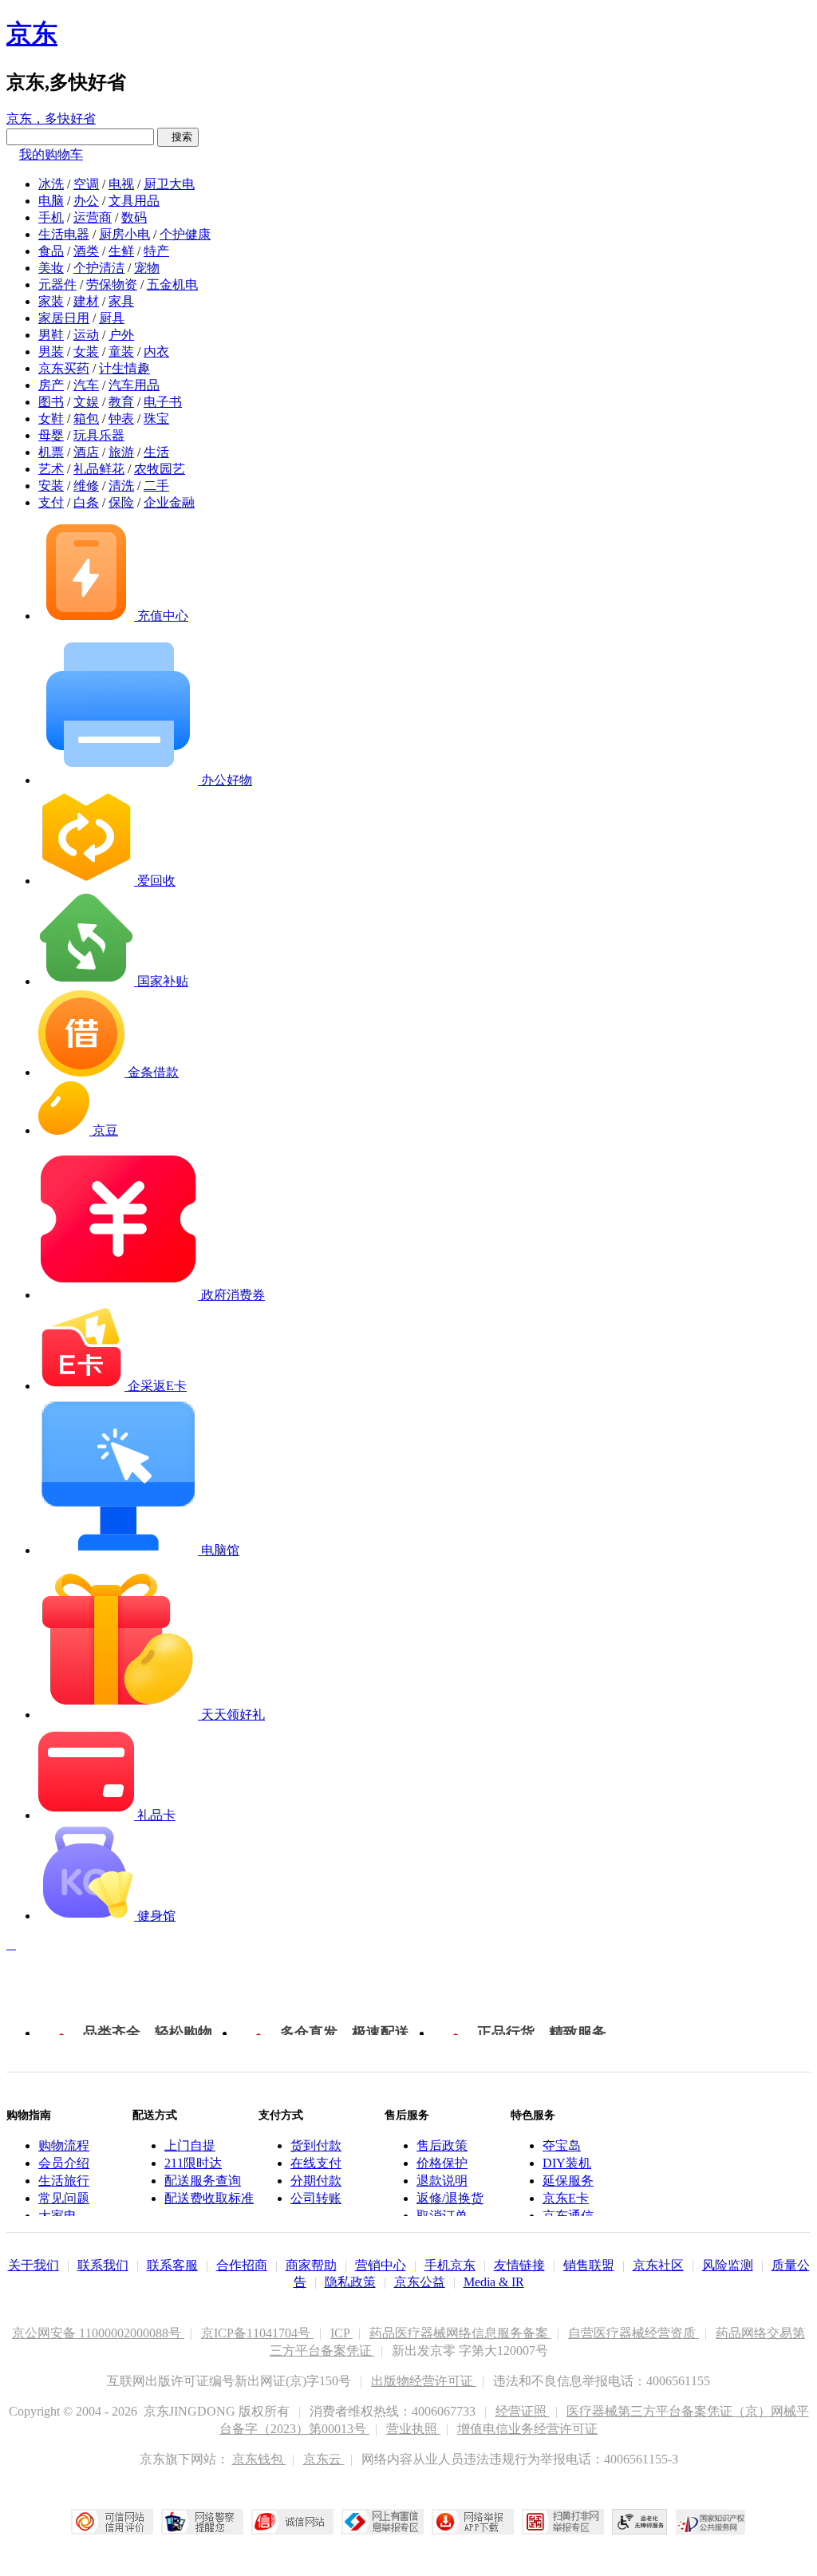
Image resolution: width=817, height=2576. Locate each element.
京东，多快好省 (51, 119)
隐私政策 (350, 2282)
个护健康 (185, 234)
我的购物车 (51, 154)
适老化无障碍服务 (640, 2522)
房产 (51, 385)
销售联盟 (589, 2265)
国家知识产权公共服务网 (711, 2522)
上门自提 (190, 2145)
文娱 (86, 402)
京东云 (324, 2459)
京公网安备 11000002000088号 (98, 2333)
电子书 (163, 402)
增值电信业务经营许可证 (527, 2429)
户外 (121, 335)
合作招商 (242, 2265)
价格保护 (442, 2163)
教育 (121, 402)
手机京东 (450, 2265)
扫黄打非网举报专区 (563, 2522)
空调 (86, 184)
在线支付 (316, 2163)
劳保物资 (112, 284)
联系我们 (103, 2265)
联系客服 (172, 2265)
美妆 (51, 268)
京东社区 (658, 2265)
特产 (156, 251)
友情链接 (519, 2265)
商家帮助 (311, 2265)
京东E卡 (566, 2198)
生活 (156, 452)
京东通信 (568, 2216)
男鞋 (51, 335)
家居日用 (64, 318)
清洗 (121, 486)
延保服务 (568, 2181)
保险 (121, 502)
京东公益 (420, 2282)
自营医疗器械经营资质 (633, 2333)
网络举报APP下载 (473, 2522)
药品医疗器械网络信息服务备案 (460, 2333)
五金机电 (172, 284)
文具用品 (134, 201)
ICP (341, 2333)
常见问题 (64, 2198)
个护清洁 (99, 268)
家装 (51, 301)
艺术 (51, 469)
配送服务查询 (203, 2181)
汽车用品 (134, 385)
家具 (121, 301)
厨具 (112, 318)
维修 (86, 486)
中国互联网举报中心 (383, 2522)
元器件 (57, 284)
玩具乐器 (99, 435)
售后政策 (442, 2145)
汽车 (86, 385)
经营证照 (523, 2411)
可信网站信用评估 (112, 2522)
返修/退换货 (450, 2198)
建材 (86, 301)
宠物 (147, 268)
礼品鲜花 (99, 469)
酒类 (86, 251)
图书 (51, 402)
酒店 (86, 452)
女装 (86, 352)
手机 (51, 217)
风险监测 (728, 2265)
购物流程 (64, 2145)
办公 (86, 201)
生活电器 (64, 234)
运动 (86, 335)
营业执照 (413, 2429)
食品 (51, 251)
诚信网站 (292, 2522)
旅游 (121, 452)
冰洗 (51, 184)
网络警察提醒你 (202, 2522)
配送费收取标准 (209, 2198)
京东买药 (64, 368)
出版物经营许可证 (424, 2381)
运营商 (93, 217)
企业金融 (169, 502)
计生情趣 (124, 368)
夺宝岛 (562, 2145)
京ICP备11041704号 (257, 2333)
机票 (51, 452)
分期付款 (316, 2181)
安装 (51, 486)
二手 (156, 486)
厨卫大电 (169, 184)
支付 (51, 502)
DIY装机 (567, 2163)
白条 (86, 502)
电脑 (51, 201)
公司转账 (316, 2198)
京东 (32, 34)
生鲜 (121, 251)
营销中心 (381, 2265)
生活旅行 (64, 2181)
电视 (121, 184)
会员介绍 (64, 2163)
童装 (121, 352)
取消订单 (442, 2216)
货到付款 (316, 2145)
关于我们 (34, 2265)
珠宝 (156, 419)
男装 (51, 352)
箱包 (86, 419)
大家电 (57, 2216)
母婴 (51, 435)
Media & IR (494, 2282)
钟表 (121, 419)
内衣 (156, 352)
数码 (134, 217)
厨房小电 (124, 234)
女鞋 (51, 419)
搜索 (178, 137)
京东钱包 (259, 2459)
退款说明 (442, 2181)
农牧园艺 (160, 469)
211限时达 (193, 2163)
